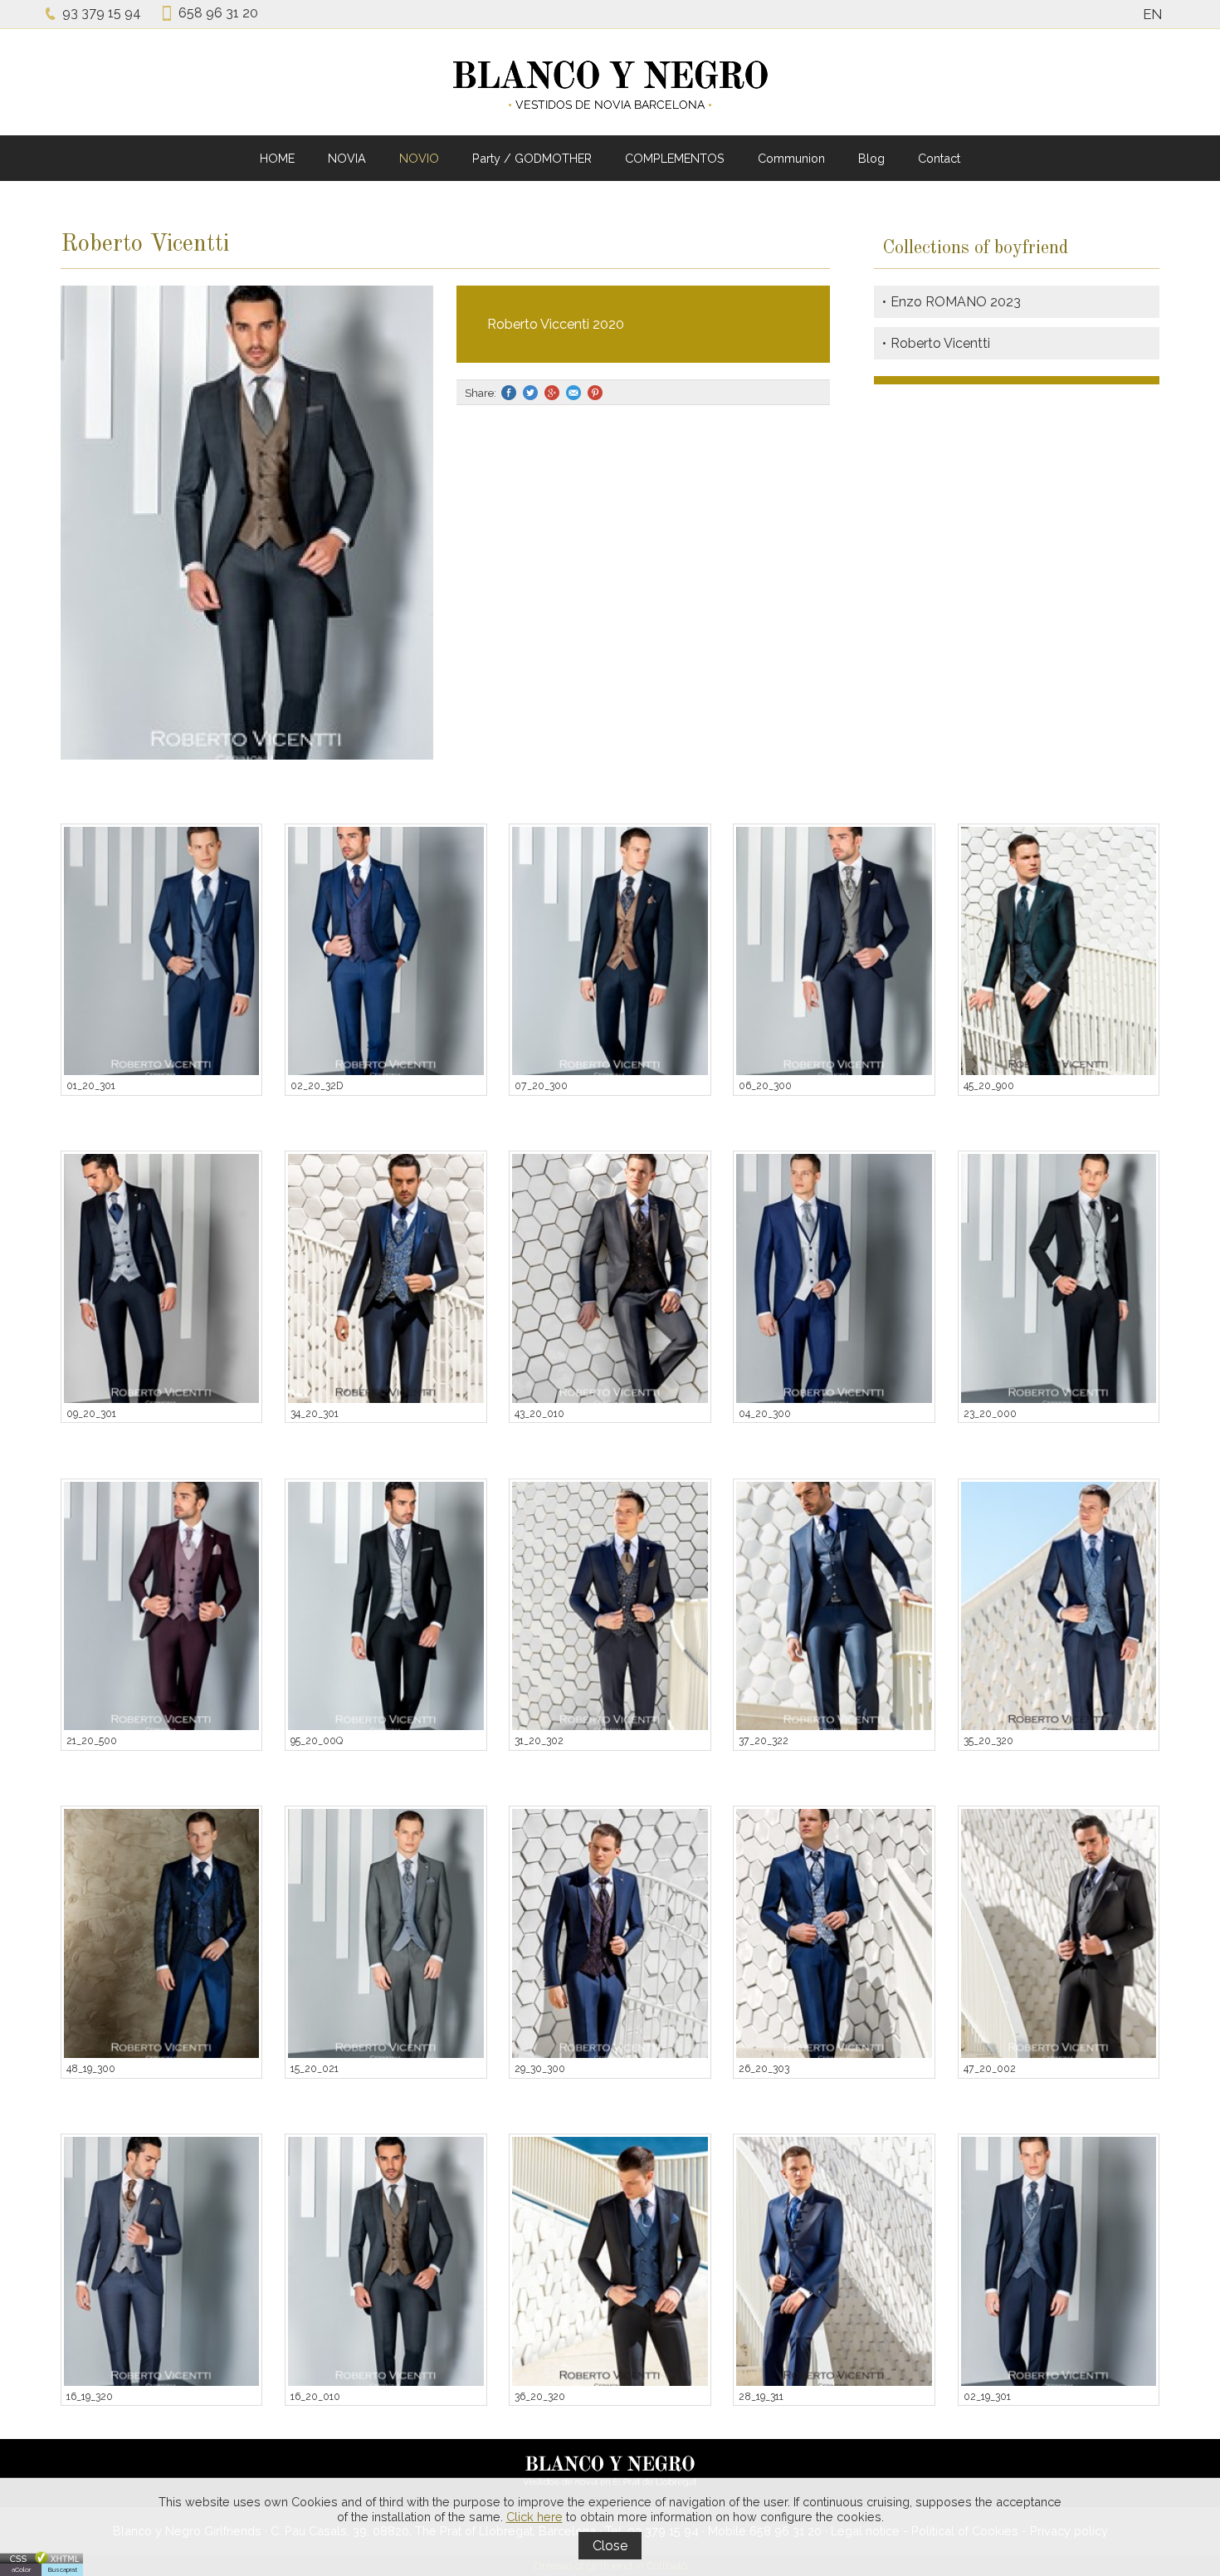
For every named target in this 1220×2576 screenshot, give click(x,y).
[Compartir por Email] (574, 393)
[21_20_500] (162, 1606)
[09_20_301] (162, 1278)
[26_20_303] (834, 1933)
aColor (21, 2569)
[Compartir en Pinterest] (596, 393)
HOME (277, 158)
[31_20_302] (610, 1606)
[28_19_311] (834, 2261)
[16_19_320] (162, 2261)
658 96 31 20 (218, 13)
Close (610, 2546)
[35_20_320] (1059, 1606)
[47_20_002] (1059, 1933)
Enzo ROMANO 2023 (956, 302)
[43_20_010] (610, 1278)
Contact (939, 158)
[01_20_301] (162, 951)
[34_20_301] (386, 1278)
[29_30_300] (610, 1933)
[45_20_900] (1059, 951)
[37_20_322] (834, 1606)
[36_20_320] (610, 2261)
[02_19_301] (1059, 2261)
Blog (871, 158)
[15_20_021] (386, 1933)
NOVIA (347, 158)
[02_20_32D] (386, 951)
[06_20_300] (834, 951)
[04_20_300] (834, 1278)
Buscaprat (63, 2569)
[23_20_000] (1059, 1278)
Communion (791, 158)
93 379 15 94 (102, 13)
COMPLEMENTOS (675, 158)
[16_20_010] (386, 2261)
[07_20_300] (610, 951)
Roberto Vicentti (940, 343)
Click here (534, 2517)
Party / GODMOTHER (532, 158)
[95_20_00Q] (386, 1606)
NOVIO (419, 158)
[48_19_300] (162, 1933)
